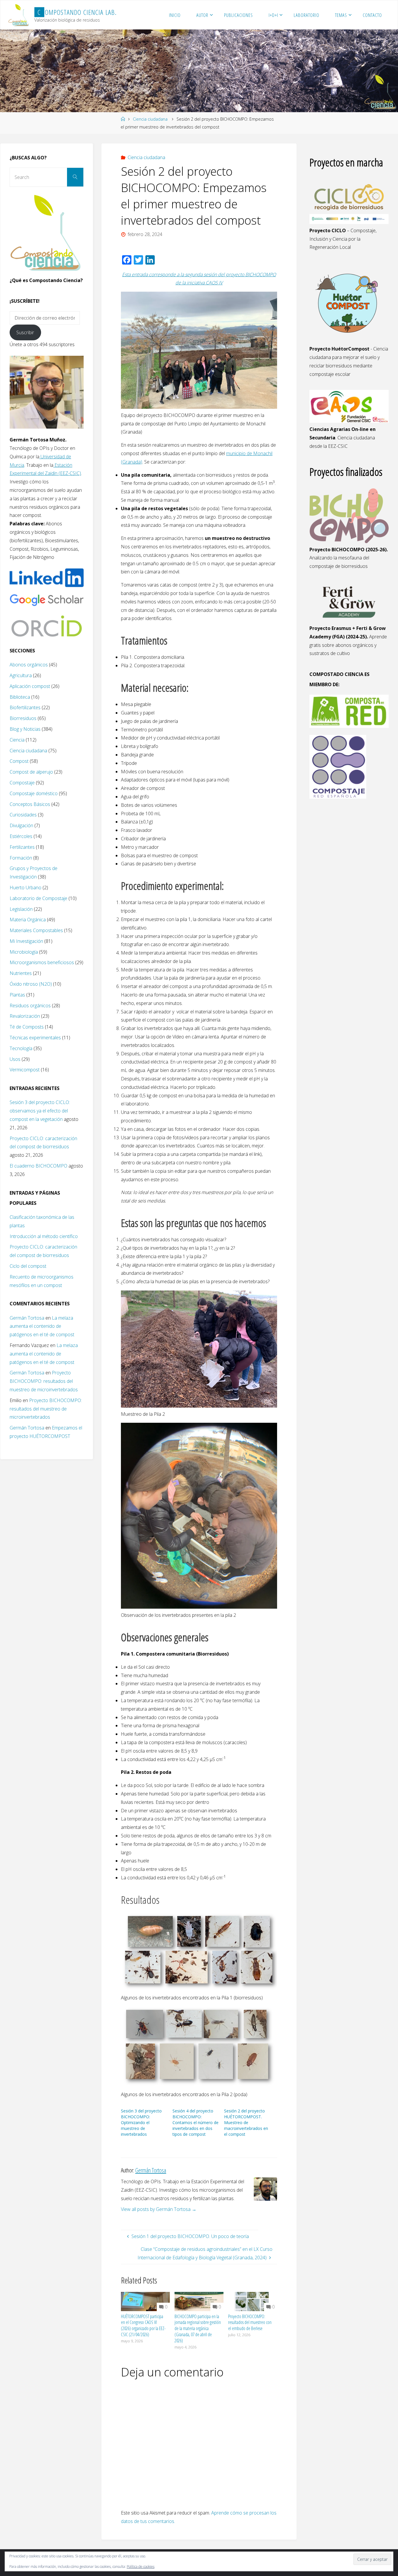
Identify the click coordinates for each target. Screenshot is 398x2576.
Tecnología (21, 1048)
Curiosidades (23, 815)
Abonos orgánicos (29, 665)
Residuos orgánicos (30, 1006)
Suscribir (25, 332)
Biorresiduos (23, 718)
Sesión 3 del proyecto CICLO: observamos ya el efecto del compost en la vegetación (40, 1111)
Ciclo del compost (28, 1266)
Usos (15, 1059)
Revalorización (25, 1016)
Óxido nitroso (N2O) (31, 984)
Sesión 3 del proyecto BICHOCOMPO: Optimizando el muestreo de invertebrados (141, 2122)
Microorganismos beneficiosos (42, 962)
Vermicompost (25, 1070)
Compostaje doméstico (34, 793)
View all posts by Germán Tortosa (159, 2209)
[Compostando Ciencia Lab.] (19, 15)
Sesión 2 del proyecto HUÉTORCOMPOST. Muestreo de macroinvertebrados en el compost (246, 2122)
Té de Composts (27, 1027)
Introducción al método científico (44, 1236)
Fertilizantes (22, 847)
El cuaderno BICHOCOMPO (38, 1166)
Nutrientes (21, 973)
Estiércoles (21, 836)
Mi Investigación (26, 941)
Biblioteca (20, 697)
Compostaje (22, 783)
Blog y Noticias (25, 729)
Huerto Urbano (25, 888)
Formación (21, 858)
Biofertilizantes (25, 707)
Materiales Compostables (36, 930)
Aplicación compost (30, 686)
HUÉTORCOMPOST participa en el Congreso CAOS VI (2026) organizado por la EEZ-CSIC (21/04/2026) (143, 2325)
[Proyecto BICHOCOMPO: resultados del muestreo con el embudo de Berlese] (253, 2301)
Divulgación (21, 825)
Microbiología (24, 952)
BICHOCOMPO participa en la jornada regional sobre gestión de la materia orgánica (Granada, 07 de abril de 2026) (198, 2328)
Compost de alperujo (31, 772)
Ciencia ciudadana (150, 119)
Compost (19, 761)
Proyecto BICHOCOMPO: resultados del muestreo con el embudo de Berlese (250, 2323)
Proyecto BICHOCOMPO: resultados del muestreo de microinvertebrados (44, 1381)
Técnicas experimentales (35, 1038)
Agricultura (21, 675)
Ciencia (17, 740)
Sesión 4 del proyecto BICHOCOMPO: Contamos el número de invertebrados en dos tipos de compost (196, 2122)
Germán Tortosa (27, 1318)
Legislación (21, 909)
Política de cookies (141, 2567)
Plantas (17, 995)
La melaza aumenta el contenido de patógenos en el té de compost (42, 1326)
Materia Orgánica (28, 920)
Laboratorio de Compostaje (38, 898)
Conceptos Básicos (30, 804)
